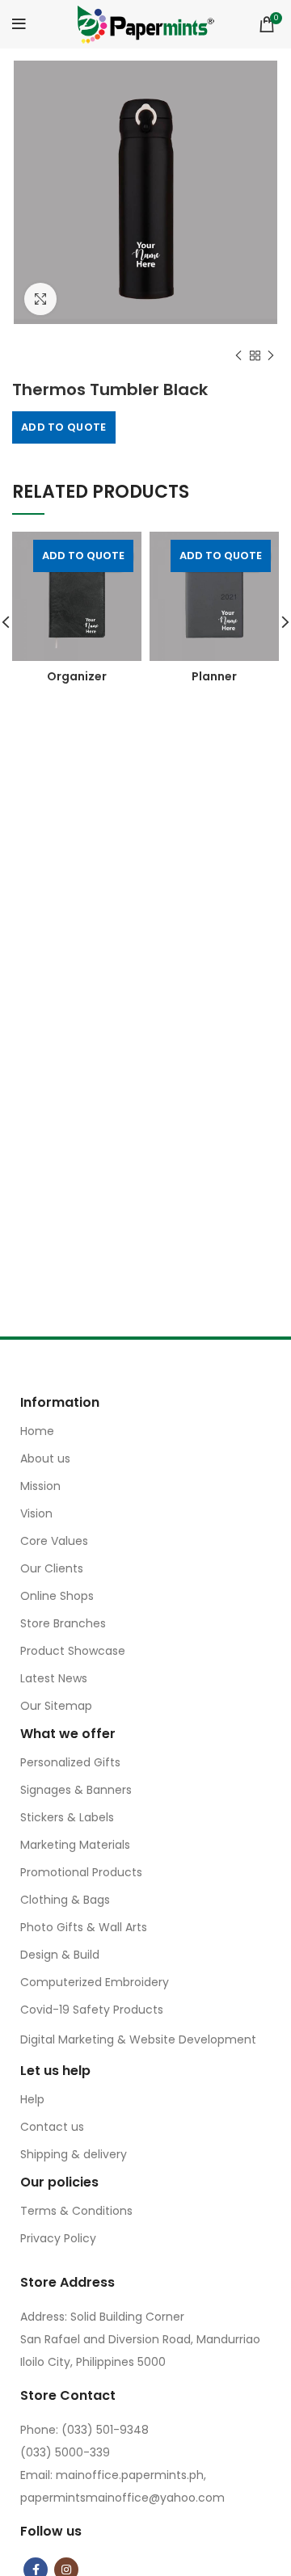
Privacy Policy (58, 2238)
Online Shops (57, 1596)
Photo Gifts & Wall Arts (84, 1927)
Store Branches (63, 1623)
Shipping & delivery (74, 2154)
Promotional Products (81, 1872)
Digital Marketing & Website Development (138, 2039)
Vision (36, 1513)
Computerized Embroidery (95, 1982)
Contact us (52, 2127)
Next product (271, 356)
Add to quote (64, 427)
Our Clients (52, 1568)
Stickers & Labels (67, 1817)
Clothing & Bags (65, 1900)
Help (32, 2099)
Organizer (77, 676)
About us (45, 1458)
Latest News (54, 1678)
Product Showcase (73, 1651)
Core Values (54, 1541)
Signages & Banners (76, 1790)
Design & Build (60, 1955)
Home (37, 1431)
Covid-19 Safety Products (92, 2010)
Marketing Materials (75, 1845)
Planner (214, 676)
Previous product (238, 356)
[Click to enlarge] (40, 299)
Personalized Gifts (70, 1762)
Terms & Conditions (76, 2211)
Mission (40, 1486)
